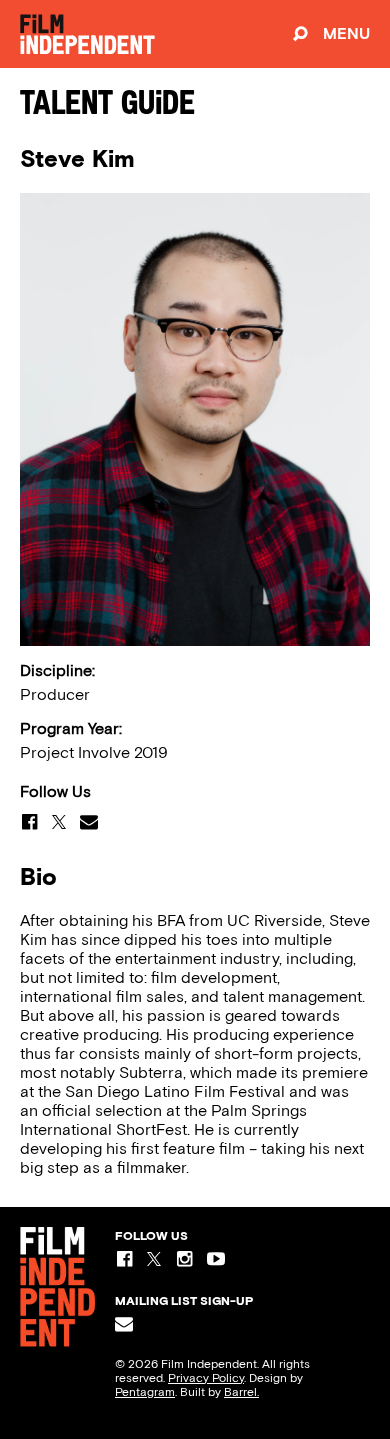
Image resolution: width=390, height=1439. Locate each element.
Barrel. (241, 1392)
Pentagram (145, 1392)
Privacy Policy (206, 1378)
